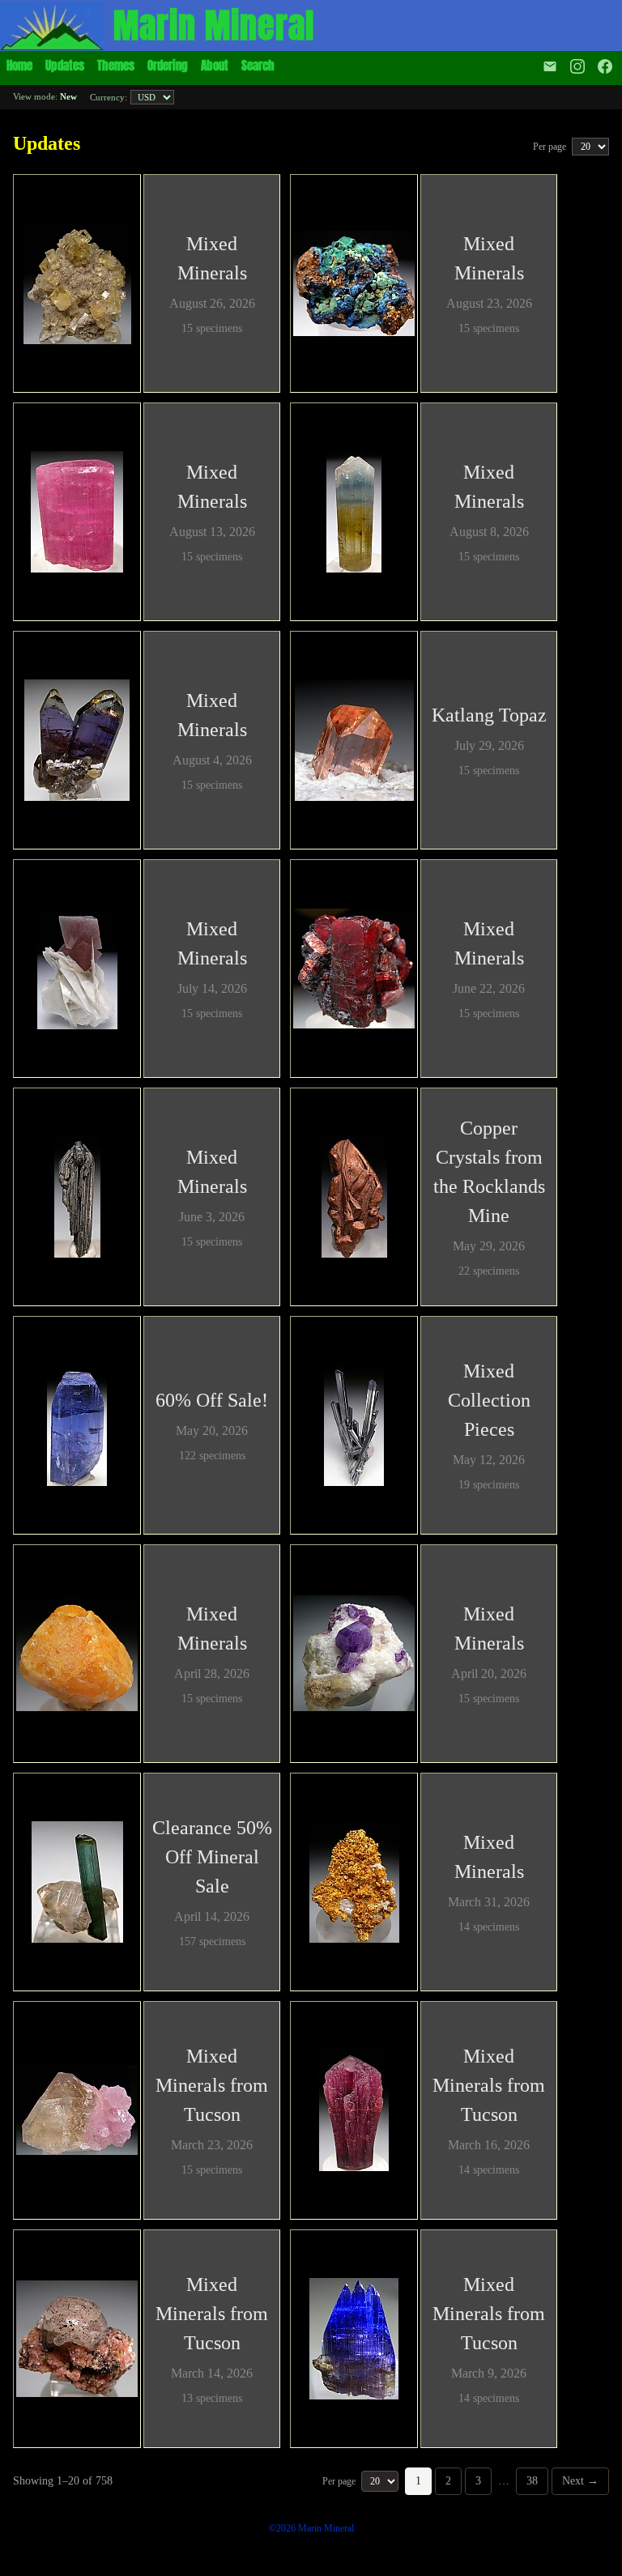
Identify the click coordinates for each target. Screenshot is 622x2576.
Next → (580, 2481)
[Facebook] (607, 66)
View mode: (45, 96)
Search (258, 65)
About (215, 65)
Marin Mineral (214, 26)
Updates (65, 65)
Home (19, 65)
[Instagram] (577, 66)
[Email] (550, 66)
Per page (551, 147)
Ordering (168, 65)
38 (532, 2481)
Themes (116, 65)
